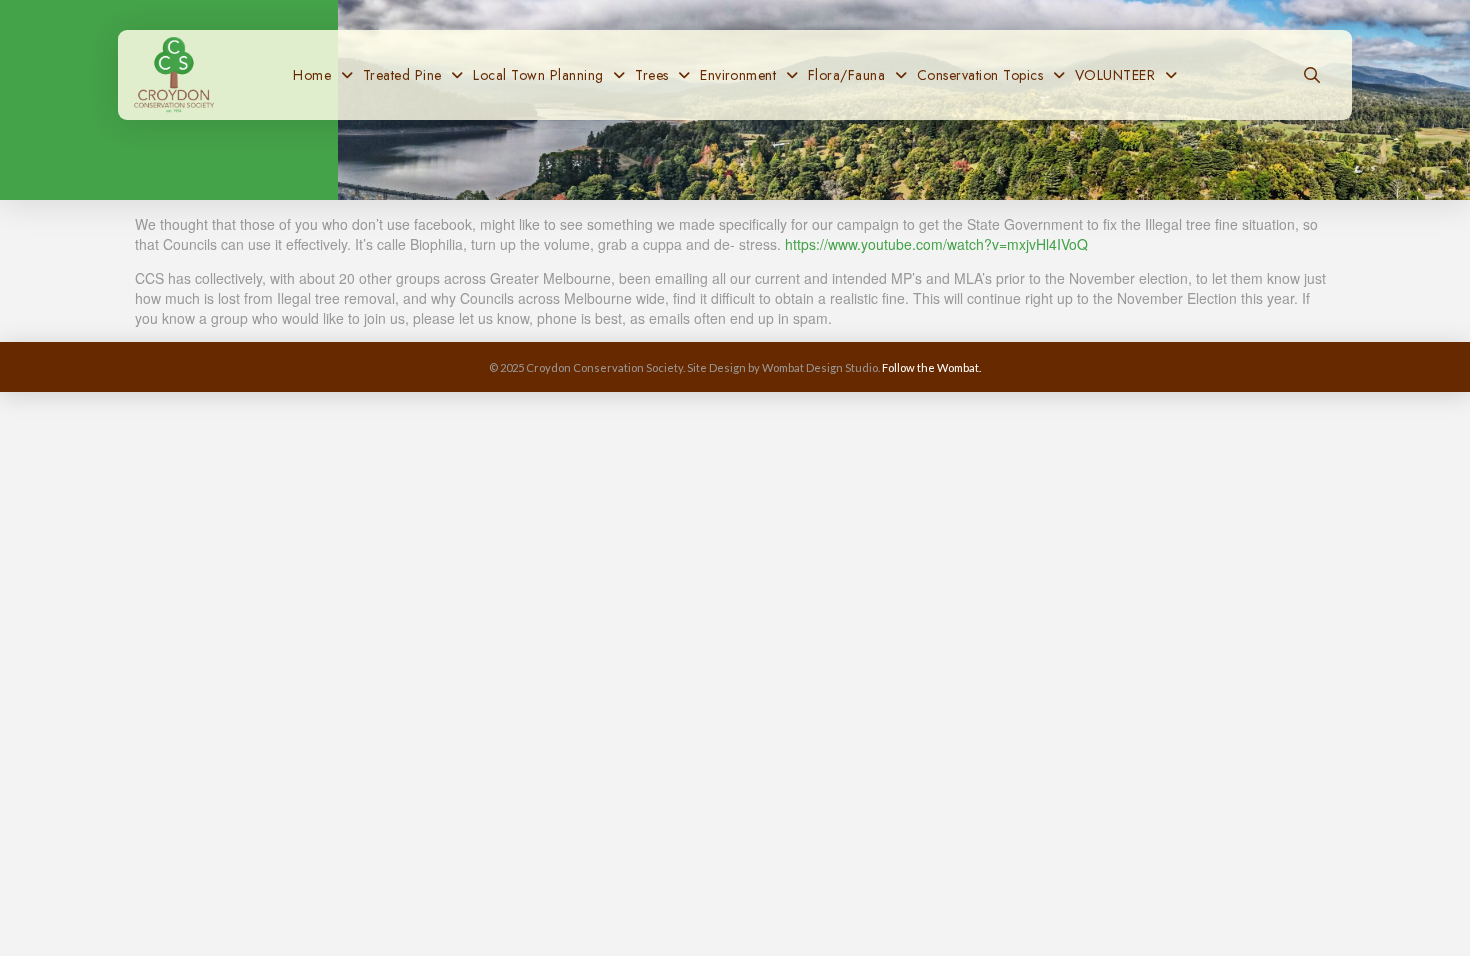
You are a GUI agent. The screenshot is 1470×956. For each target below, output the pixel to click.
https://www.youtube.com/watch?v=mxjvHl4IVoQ (936, 244)
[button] (1312, 75)
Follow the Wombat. (931, 367)
